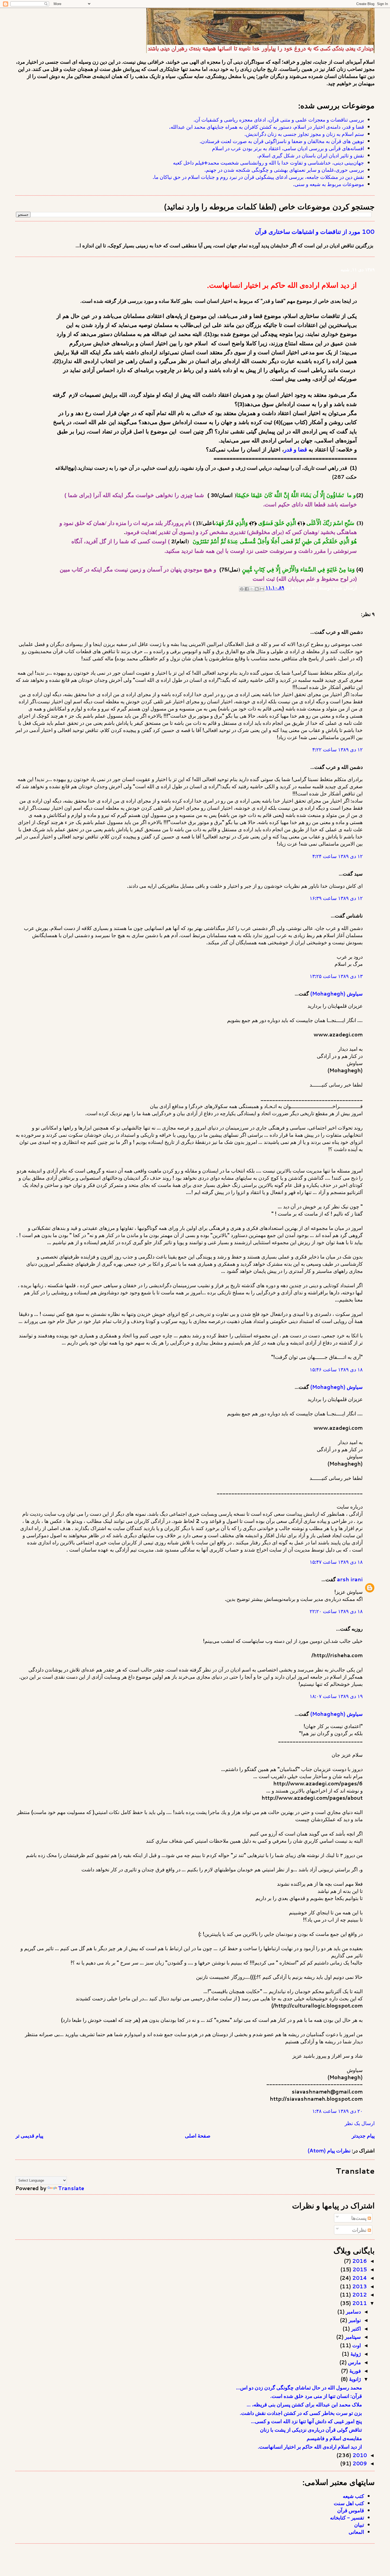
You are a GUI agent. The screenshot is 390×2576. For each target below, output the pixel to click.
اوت (356, 2345)
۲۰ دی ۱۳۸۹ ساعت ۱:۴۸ (337, 2111)
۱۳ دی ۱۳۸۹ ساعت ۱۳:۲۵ (336, 976)
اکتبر (355, 2329)
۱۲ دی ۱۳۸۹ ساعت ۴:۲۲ (337, 749)
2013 (359, 2286)
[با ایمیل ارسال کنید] (262, 589)
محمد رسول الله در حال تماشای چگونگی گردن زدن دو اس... (299, 2387)
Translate (71, 2188)
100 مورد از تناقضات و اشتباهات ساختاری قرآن (315, 231)
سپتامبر (352, 2337)
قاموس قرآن (351, 2510)
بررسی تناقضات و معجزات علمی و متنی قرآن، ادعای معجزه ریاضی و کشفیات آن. (279, 120)
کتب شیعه (353, 2496)
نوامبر (354, 2320)
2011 (359, 2303)
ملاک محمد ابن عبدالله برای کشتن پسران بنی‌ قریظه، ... (304, 2404)
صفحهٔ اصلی (198, 2136)
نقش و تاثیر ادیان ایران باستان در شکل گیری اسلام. (311, 155)
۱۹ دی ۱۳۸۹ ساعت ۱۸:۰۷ (336, 1696)
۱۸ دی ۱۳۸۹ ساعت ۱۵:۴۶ (336, 1369)
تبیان (359, 2525)
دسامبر (353, 2312)
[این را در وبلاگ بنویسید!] (257, 589)
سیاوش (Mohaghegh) (336, 994)
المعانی (356, 2532)
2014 (359, 2278)
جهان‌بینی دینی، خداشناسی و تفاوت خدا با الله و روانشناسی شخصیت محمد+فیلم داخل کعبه (268, 163)
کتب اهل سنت (349, 2503)
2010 (359, 2455)
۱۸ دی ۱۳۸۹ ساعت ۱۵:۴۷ (336, 1562)
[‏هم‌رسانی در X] (252, 589)
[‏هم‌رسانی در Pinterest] (242, 589)
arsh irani (350, 1579)
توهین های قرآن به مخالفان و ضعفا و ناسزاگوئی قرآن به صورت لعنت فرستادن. (282, 141)
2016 (359, 2261)
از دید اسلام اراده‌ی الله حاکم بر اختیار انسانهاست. (310, 2447)
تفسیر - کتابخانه (347, 2517)
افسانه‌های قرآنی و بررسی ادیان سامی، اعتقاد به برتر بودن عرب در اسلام (288, 148)
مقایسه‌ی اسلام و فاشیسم (334, 2438)
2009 (359, 2463)
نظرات (360, 2230)
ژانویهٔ (354, 2379)
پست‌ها (359, 2218)
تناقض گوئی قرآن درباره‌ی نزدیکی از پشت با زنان (311, 2430)
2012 (359, 2295)
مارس (354, 2362)
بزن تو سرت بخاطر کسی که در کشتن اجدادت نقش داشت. (301, 2413)
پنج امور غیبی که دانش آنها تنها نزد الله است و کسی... (306, 2421)
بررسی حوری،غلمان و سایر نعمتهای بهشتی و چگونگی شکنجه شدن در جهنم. (284, 170)
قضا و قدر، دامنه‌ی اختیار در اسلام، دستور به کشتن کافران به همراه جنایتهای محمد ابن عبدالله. (267, 127)
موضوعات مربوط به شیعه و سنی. (329, 184)
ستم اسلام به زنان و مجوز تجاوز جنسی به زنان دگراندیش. (304, 134)
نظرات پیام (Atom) (329, 2150)
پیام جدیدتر (363, 2136)
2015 (359, 2269)
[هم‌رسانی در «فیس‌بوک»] (247, 589)
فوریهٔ (354, 2371)
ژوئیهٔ (355, 2354)
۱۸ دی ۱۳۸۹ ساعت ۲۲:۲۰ (336, 1611)
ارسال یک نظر (360, 2123)
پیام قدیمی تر (29, 2136)
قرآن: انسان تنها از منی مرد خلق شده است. (316, 2396)
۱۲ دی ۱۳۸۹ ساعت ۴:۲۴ (337, 856)
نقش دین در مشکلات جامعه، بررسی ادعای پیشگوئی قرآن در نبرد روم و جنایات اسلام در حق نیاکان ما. (258, 177)
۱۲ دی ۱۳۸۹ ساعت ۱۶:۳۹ (336, 898)
